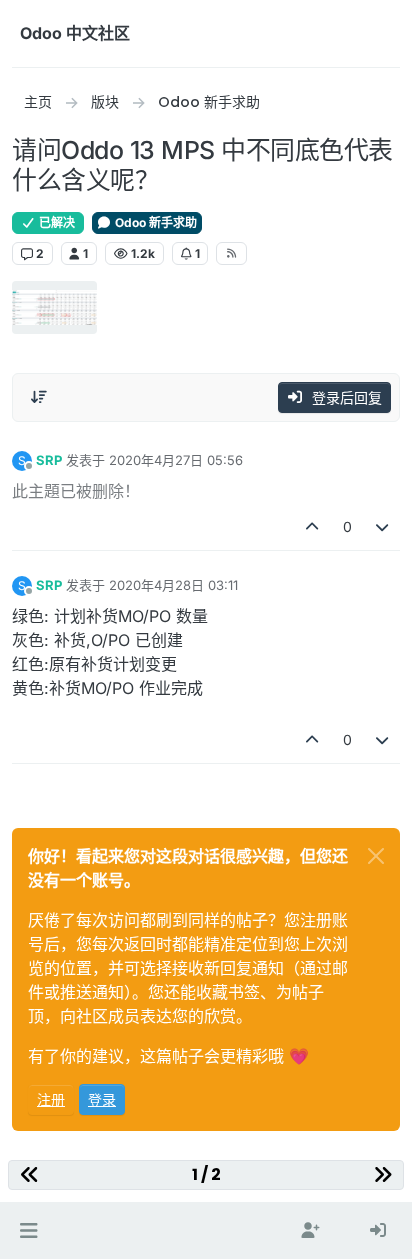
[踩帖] (383, 526)
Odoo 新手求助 (154, 222)
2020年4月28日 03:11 (173, 585)
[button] (28, 1231)
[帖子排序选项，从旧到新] (39, 397)
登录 (102, 1099)
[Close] (376, 856)
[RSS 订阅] (231, 253)
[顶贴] (312, 526)
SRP (49, 460)
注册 (51, 1099)
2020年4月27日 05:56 (176, 460)
